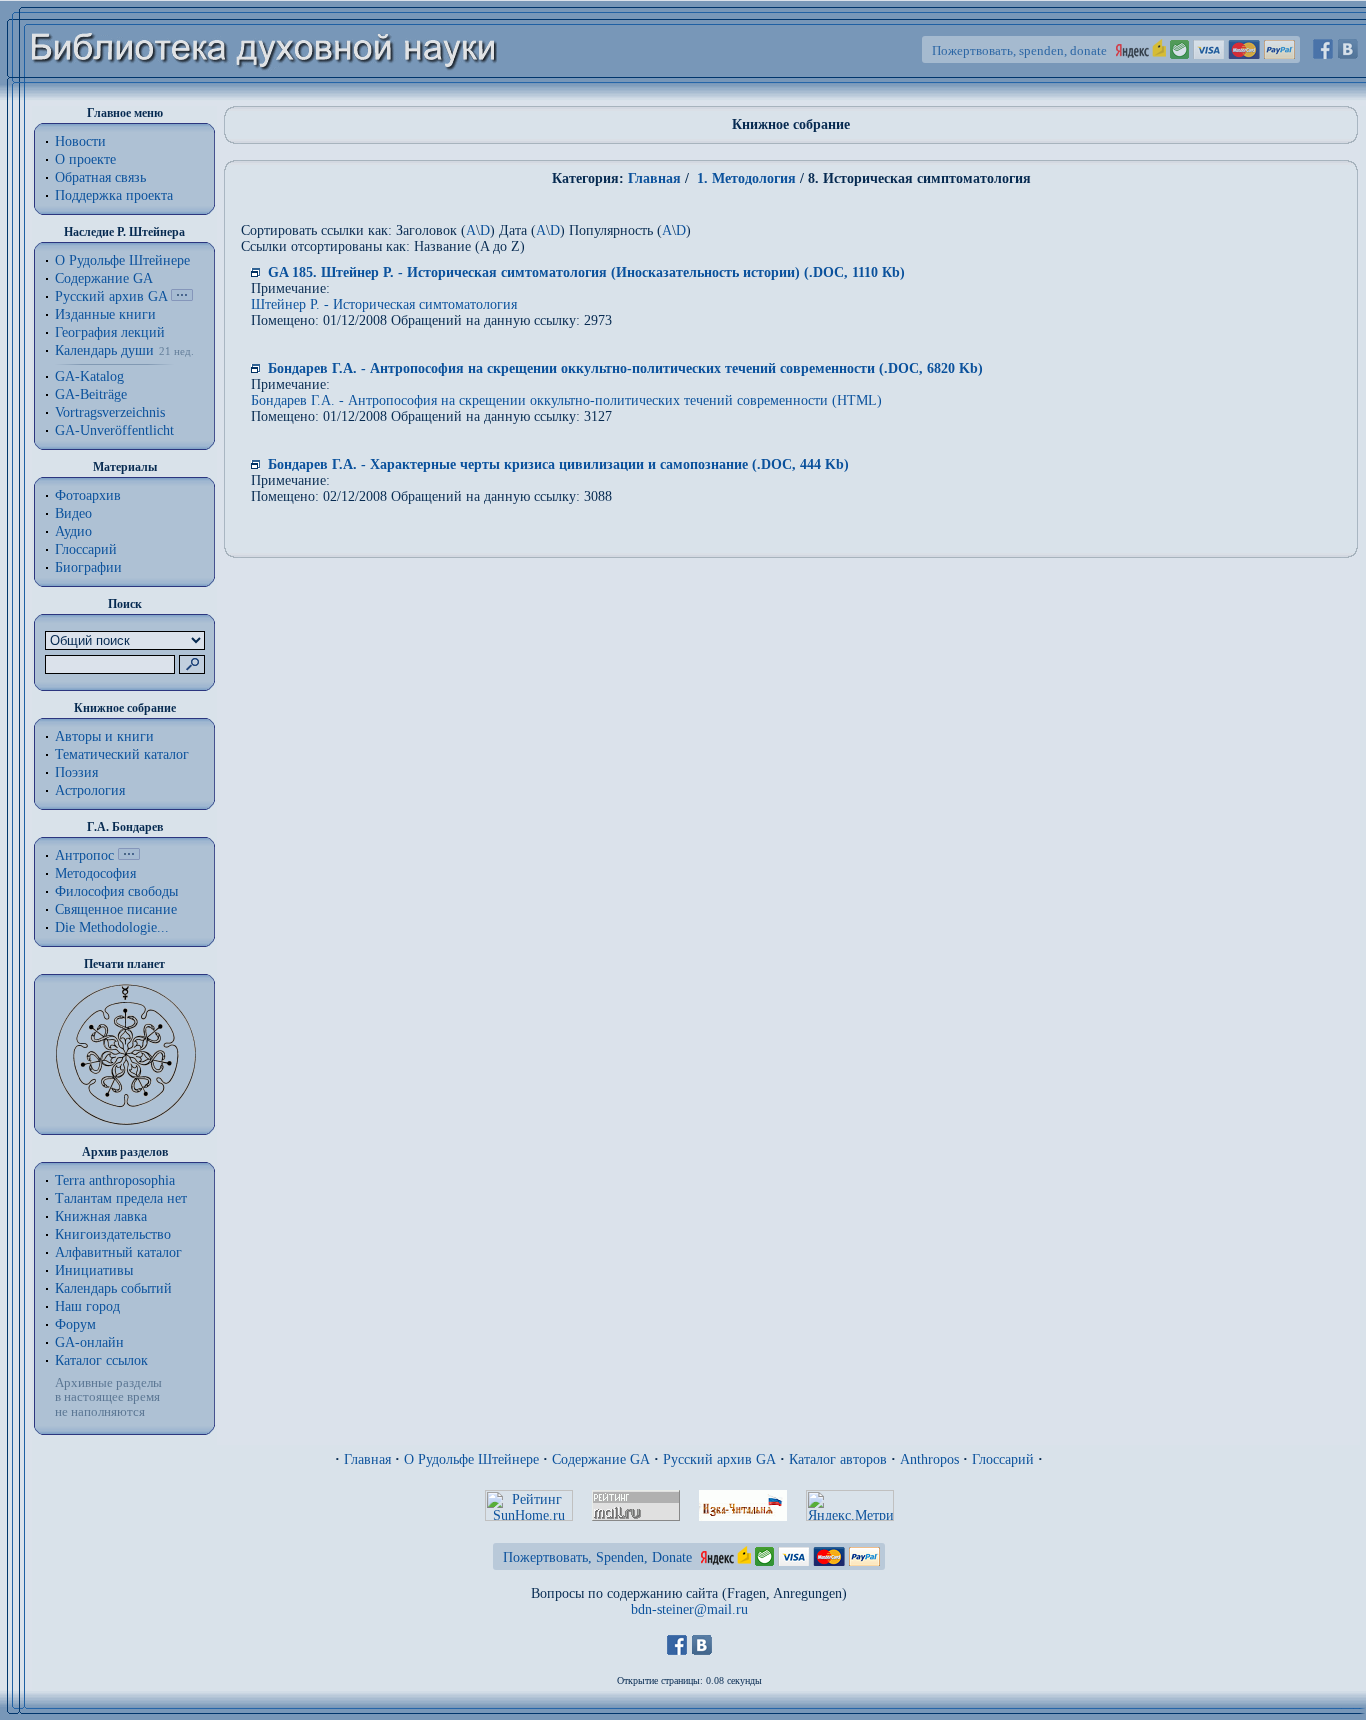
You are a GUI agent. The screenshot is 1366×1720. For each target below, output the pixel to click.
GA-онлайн (89, 1342)
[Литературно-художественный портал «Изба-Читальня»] (743, 1516)
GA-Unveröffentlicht (114, 430)
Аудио (73, 531)
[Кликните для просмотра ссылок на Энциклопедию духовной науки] (129, 855)
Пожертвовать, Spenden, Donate (597, 1557)
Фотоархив (88, 495)
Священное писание (116, 909)
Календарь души (104, 350)
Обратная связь (100, 177)
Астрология (90, 790)
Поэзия (76, 772)
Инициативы (94, 1270)
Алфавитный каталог (118, 1252)
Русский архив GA (111, 296)
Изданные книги (105, 314)
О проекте (85, 159)
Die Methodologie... (112, 927)
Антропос (84, 855)
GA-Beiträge (91, 394)
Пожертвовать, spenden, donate (1019, 50)
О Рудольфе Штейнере (471, 1459)
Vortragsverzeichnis (110, 412)
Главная (654, 178)
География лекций (110, 332)
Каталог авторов (838, 1459)
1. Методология (744, 178)
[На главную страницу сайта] (264, 96)
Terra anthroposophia (115, 1180)
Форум (75, 1324)
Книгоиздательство (113, 1234)
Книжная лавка (101, 1216)
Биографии (88, 567)
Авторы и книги (104, 736)
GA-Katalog (89, 376)
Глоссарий (86, 549)
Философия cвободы (116, 891)
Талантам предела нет (121, 1198)
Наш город (87, 1306)
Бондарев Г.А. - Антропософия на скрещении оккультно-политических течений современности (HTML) (566, 400)
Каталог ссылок (101, 1360)
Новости (80, 141)
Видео (73, 513)
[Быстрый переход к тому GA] (182, 296)
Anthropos (929, 1459)
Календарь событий (113, 1288)
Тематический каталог (122, 754)
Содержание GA (104, 278)
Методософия (95, 873)
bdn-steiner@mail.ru (689, 1609)
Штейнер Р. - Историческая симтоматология (384, 304)
